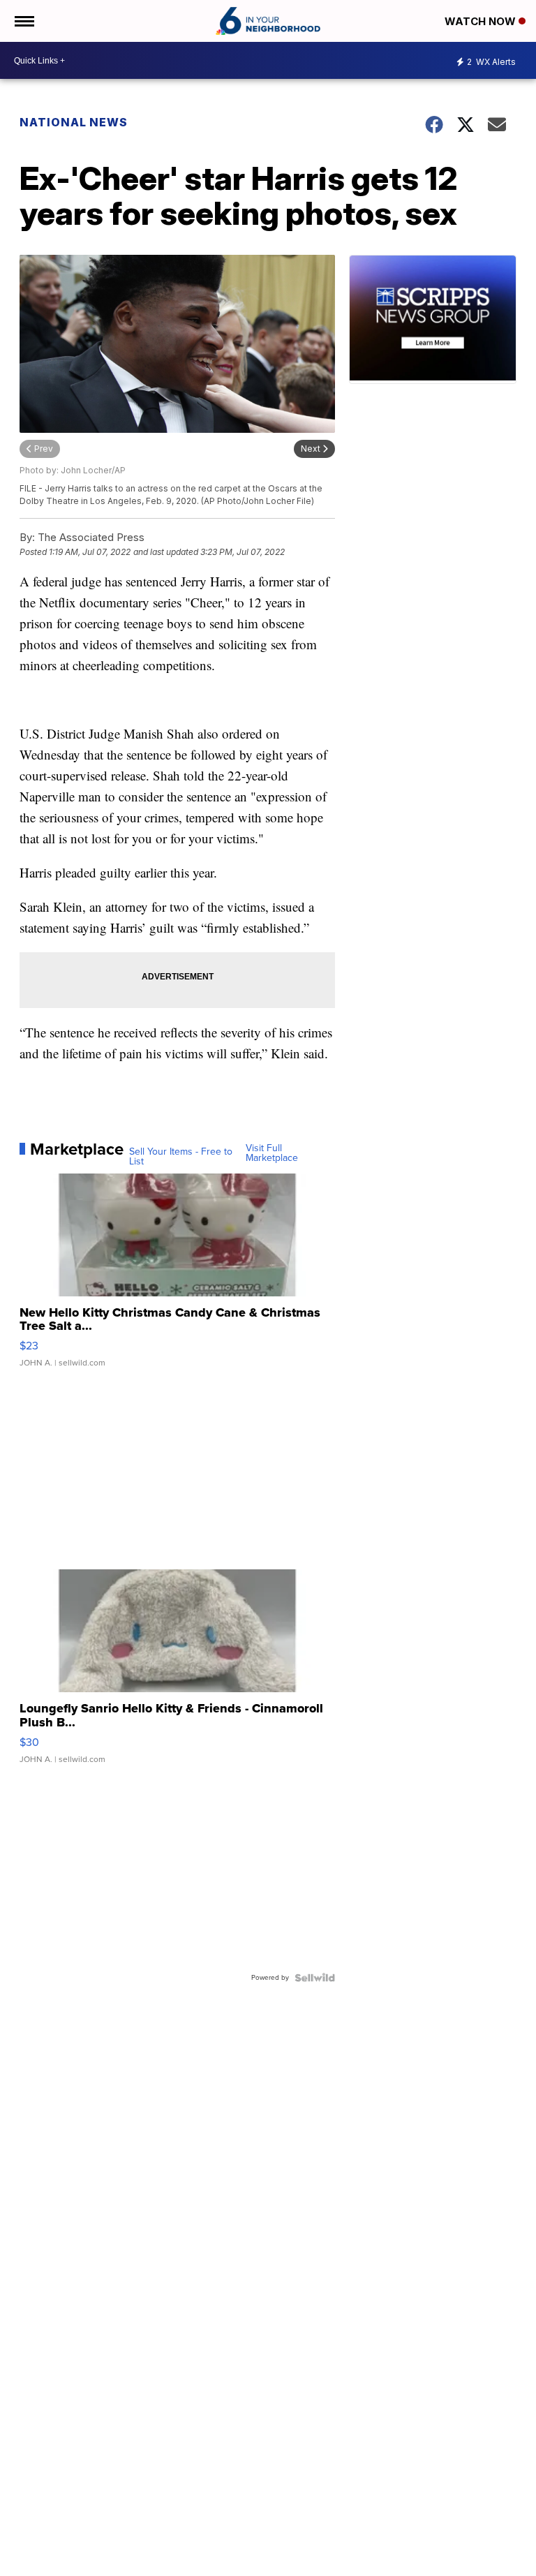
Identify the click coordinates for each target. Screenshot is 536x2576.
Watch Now (482, 21)
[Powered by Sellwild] (315, 1978)
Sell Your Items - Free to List (181, 1157)
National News (74, 122)
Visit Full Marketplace (272, 1153)
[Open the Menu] (23, 21)
